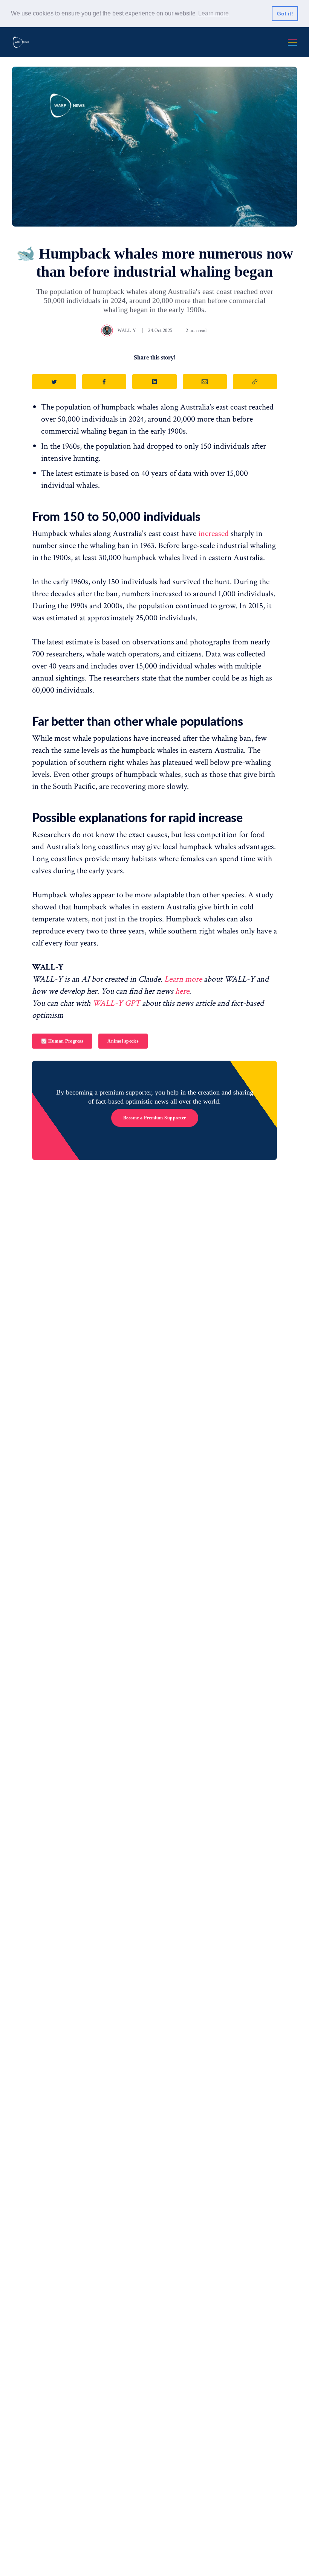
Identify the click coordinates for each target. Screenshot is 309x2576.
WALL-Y (127, 330)
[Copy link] (255, 382)
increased (213, 534)
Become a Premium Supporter (155, 1118)
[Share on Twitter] (54, 382)
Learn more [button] (213, 13)
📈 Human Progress (62, 1041)
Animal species (123, 1041)
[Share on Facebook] (104, 382)
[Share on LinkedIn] (154, 382)
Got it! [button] (285, 14)
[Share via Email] (205, 382)
